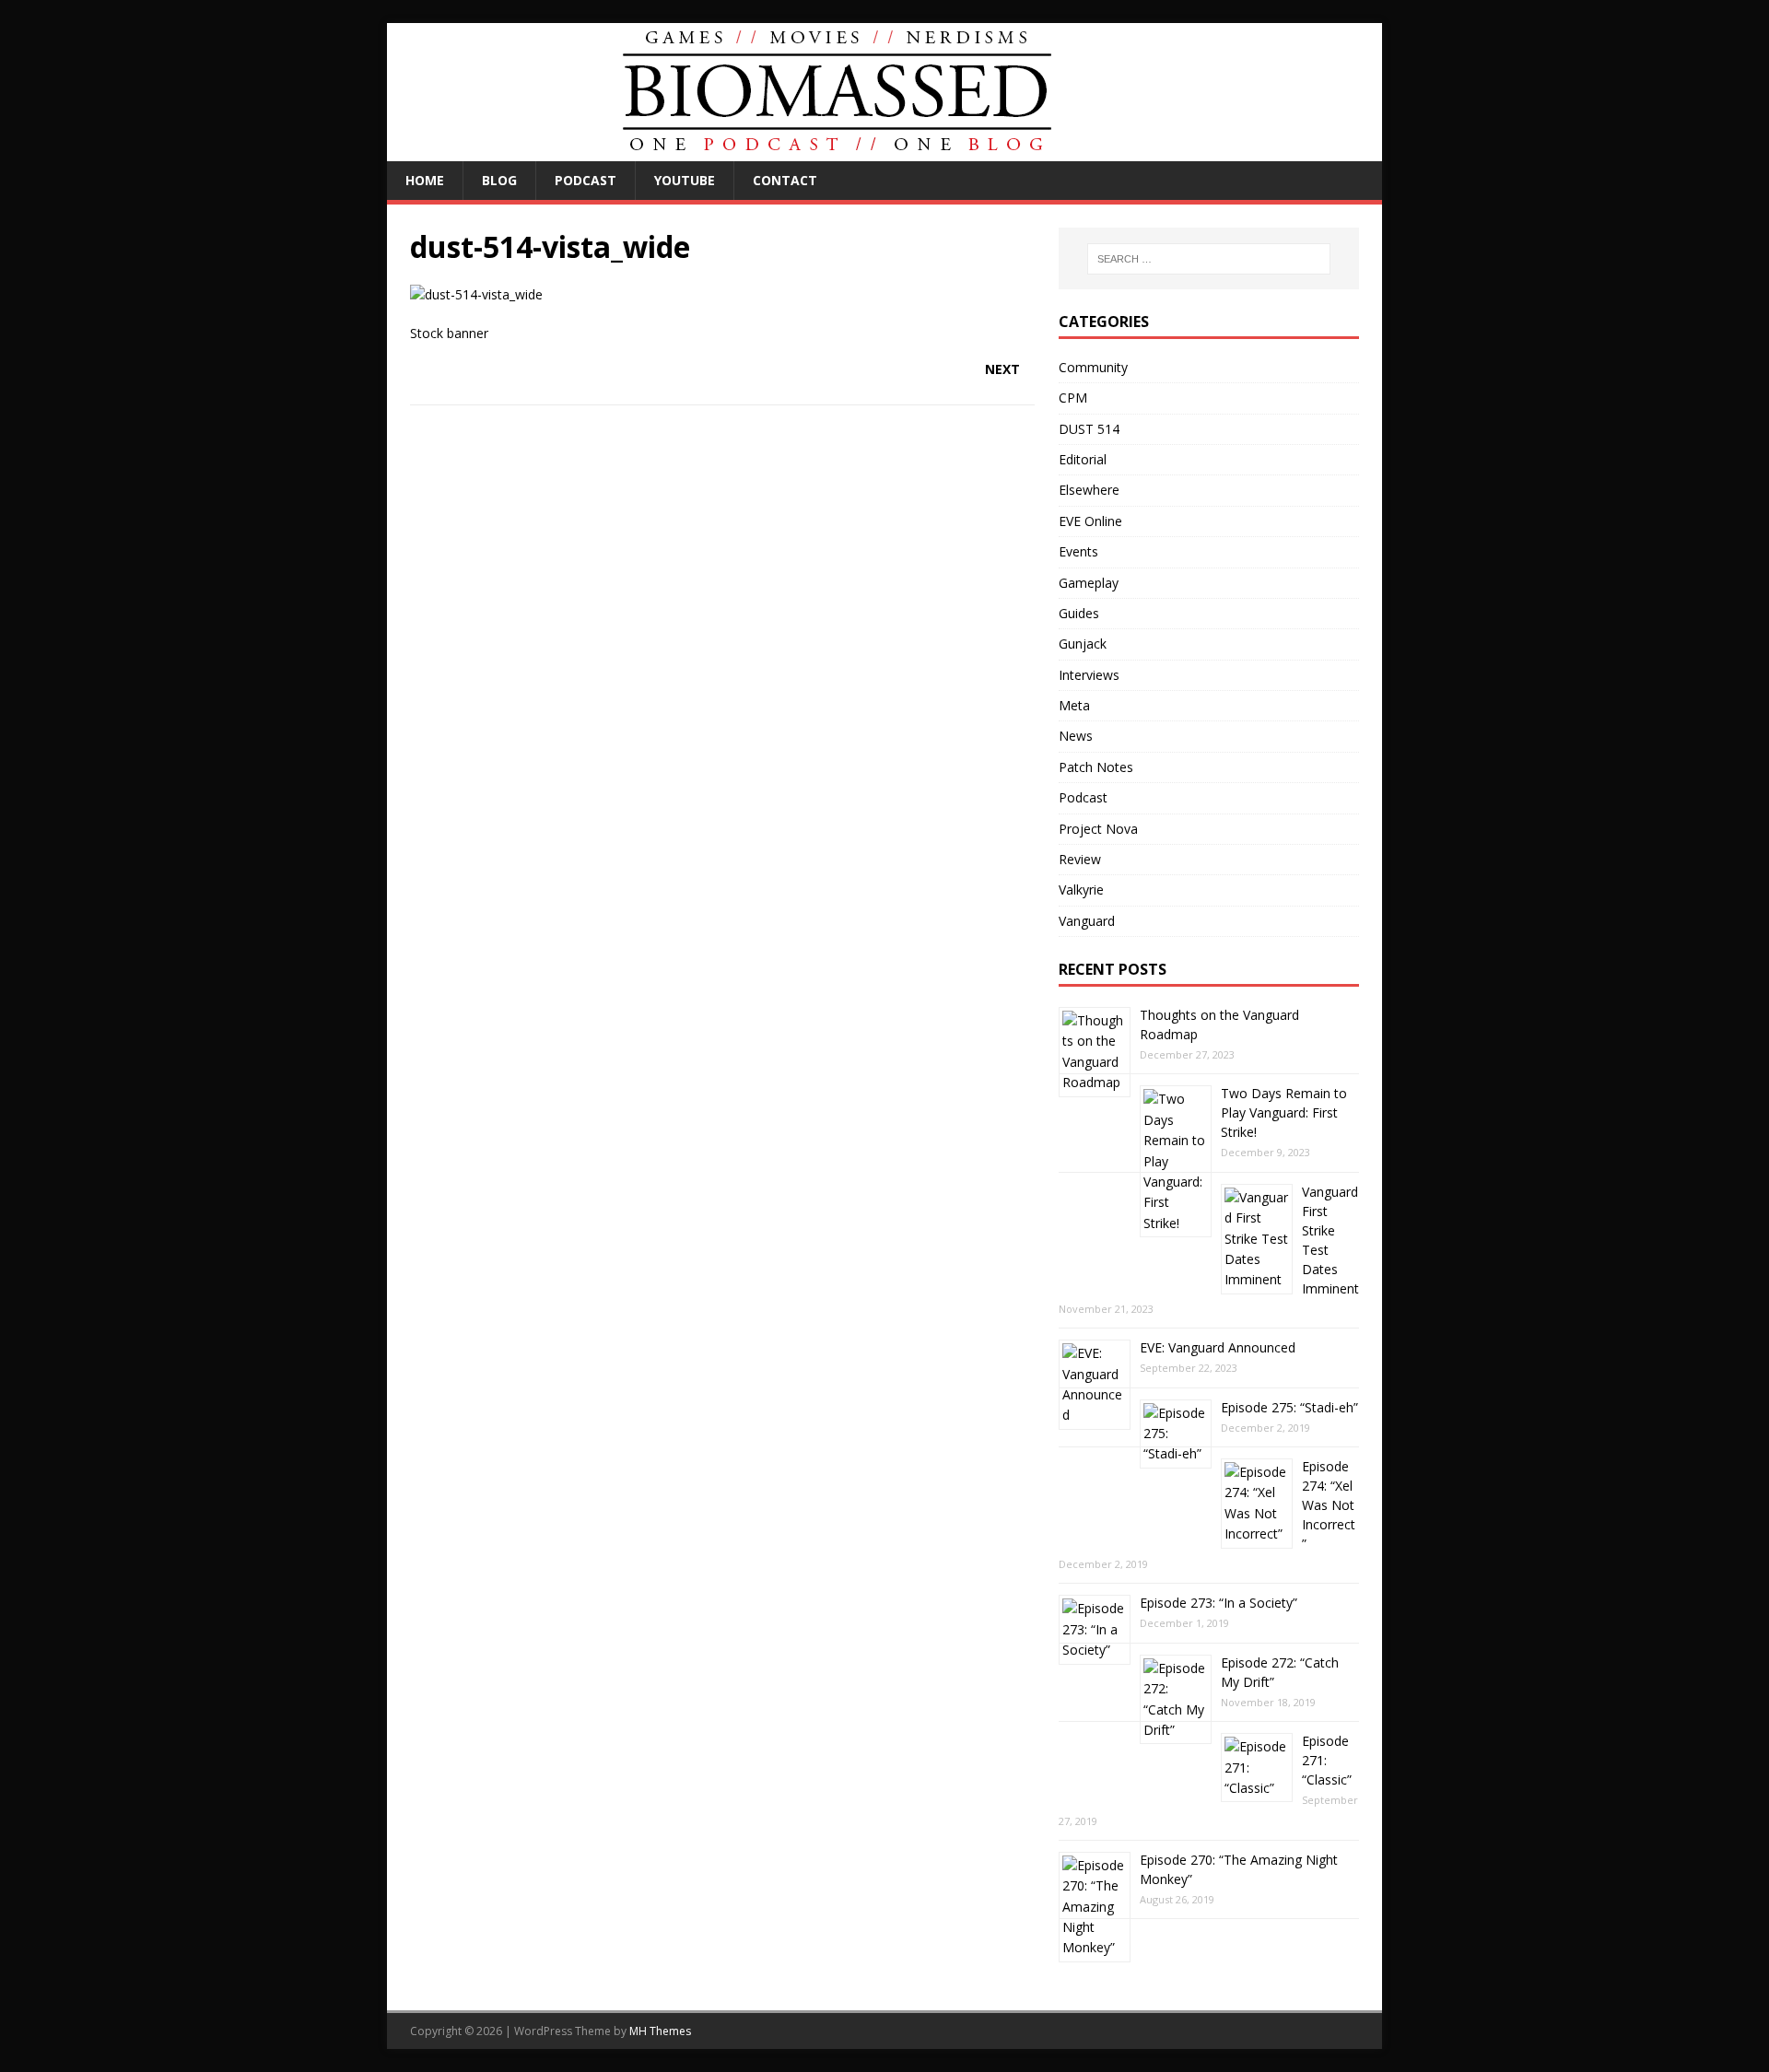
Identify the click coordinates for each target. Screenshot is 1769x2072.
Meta (1074, 705)
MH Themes (660, 2031)
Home (425, 180)
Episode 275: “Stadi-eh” (1289, 1407)
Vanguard (1087, 921)
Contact (785, 180)
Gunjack (1083, 644)
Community (1093, 367)
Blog (499, 180)
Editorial (1083, 459)
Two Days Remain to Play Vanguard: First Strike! (1284, 1112)
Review (1080, 859)
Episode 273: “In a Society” (1218, 1603)
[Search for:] (1209, 259)
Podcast (586, 180)
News (1076, 736)
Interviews (1089, 675)
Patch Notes (1096, 767)
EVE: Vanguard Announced (1218, 1347)
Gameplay (1089, 583)
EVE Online (1090, 521)
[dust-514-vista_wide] (476, 294)
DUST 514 (1089, 429)
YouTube (685, 180)
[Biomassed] (838, 151)
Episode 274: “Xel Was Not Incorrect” (1329, 1505)
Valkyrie (1081, 890)
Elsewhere (1089, 490)
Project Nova (1098, 829)
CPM (1073, 398)
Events (1078, 551)
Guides (1079, 613)
